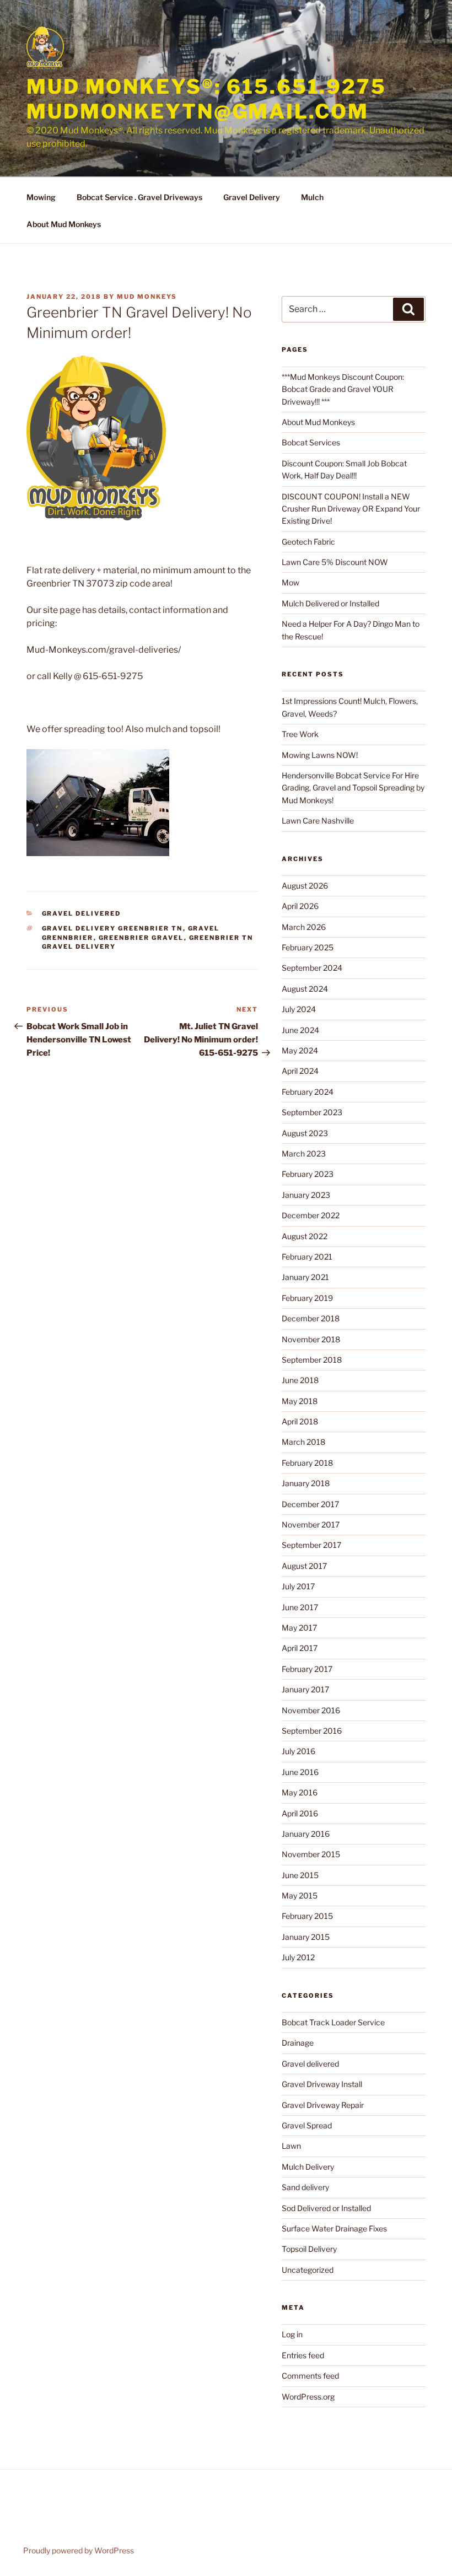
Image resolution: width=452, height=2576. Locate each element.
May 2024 (300, 1050)
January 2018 (306, 1483)
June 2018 (300, 1380)
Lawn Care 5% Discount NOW (335, 562)
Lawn (291, 2146)
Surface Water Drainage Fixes (334, 2228)
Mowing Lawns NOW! (320, 755)
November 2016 (311, 1710)
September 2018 (312, 1360)
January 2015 (306, 1937)
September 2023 (312, 1112)
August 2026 (305, 886)
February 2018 (307, 1463)
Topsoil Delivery (309, 2249)
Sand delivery (305, 2187)
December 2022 (311, 1215)
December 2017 (310, 1504)
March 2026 (304, 927)
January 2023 (306, 1195)
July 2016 (298, 1751)
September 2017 (311, 1545)
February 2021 (307, 1257)
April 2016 (300, 1813)
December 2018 (311, 1318)
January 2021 (305, 1277)
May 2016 (300, 1792)
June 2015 (300, 1875)
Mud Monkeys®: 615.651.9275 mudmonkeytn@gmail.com (206, 99)
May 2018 (300, 1401)
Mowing (41, 197)
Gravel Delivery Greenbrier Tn (112, 928)
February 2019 (307, 1298)
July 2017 (298, 1586)
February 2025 (308, 947)
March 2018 (303, 1442)
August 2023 (305, 1133)
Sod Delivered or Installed (326, 2208)
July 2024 (299, 1009)
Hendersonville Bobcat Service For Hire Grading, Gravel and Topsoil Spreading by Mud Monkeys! (353, 788)
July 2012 (298, 1957)
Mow (290, 582)
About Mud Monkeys (64, 224)
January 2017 (305, 1689)
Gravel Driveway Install (322, 2084)
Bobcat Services (311, 442)
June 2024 (300, 1030)
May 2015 (300, 1895)
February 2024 (308, 1092)
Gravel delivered (82, 913)
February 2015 (307, 1916)
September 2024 (312, 968)
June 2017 (300, 1607)
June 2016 (300, 1772)
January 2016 (306, 1834)
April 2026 (300, 906)
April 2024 (300, 1071)
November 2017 (311, 1524)
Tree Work (300, 734)
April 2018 (300, 1421)
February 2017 (307, 1669)
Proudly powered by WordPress (79, 2550)
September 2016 (312, 1731)
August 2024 (305, 989)
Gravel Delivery (252, 197)
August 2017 (304, 1566)
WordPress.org (308, 2397)
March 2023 (304, 1153)
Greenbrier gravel (141, 938)
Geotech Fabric (308, 542)
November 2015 (311, 1854)
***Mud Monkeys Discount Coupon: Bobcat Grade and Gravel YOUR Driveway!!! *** (343, 389)
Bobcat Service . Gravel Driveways (139, 197)
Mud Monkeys (147, 297)
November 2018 (311, 1339)
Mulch (312, 197)
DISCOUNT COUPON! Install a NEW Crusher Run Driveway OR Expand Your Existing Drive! (351, 509)
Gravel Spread (307, 2125)
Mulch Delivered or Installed (330, 603)
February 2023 (308, 1174)
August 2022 (305, 1236)
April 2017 (300, 1648)
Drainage (298, 2043)
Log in (292, 2334)
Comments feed (310, 2376)
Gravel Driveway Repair (323, 2105)
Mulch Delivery (308, 2167)
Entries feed (303, 2355)
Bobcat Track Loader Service (333, 2022)
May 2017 (299, 1628)
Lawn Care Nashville (318, 821)
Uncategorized (308, 2270)
